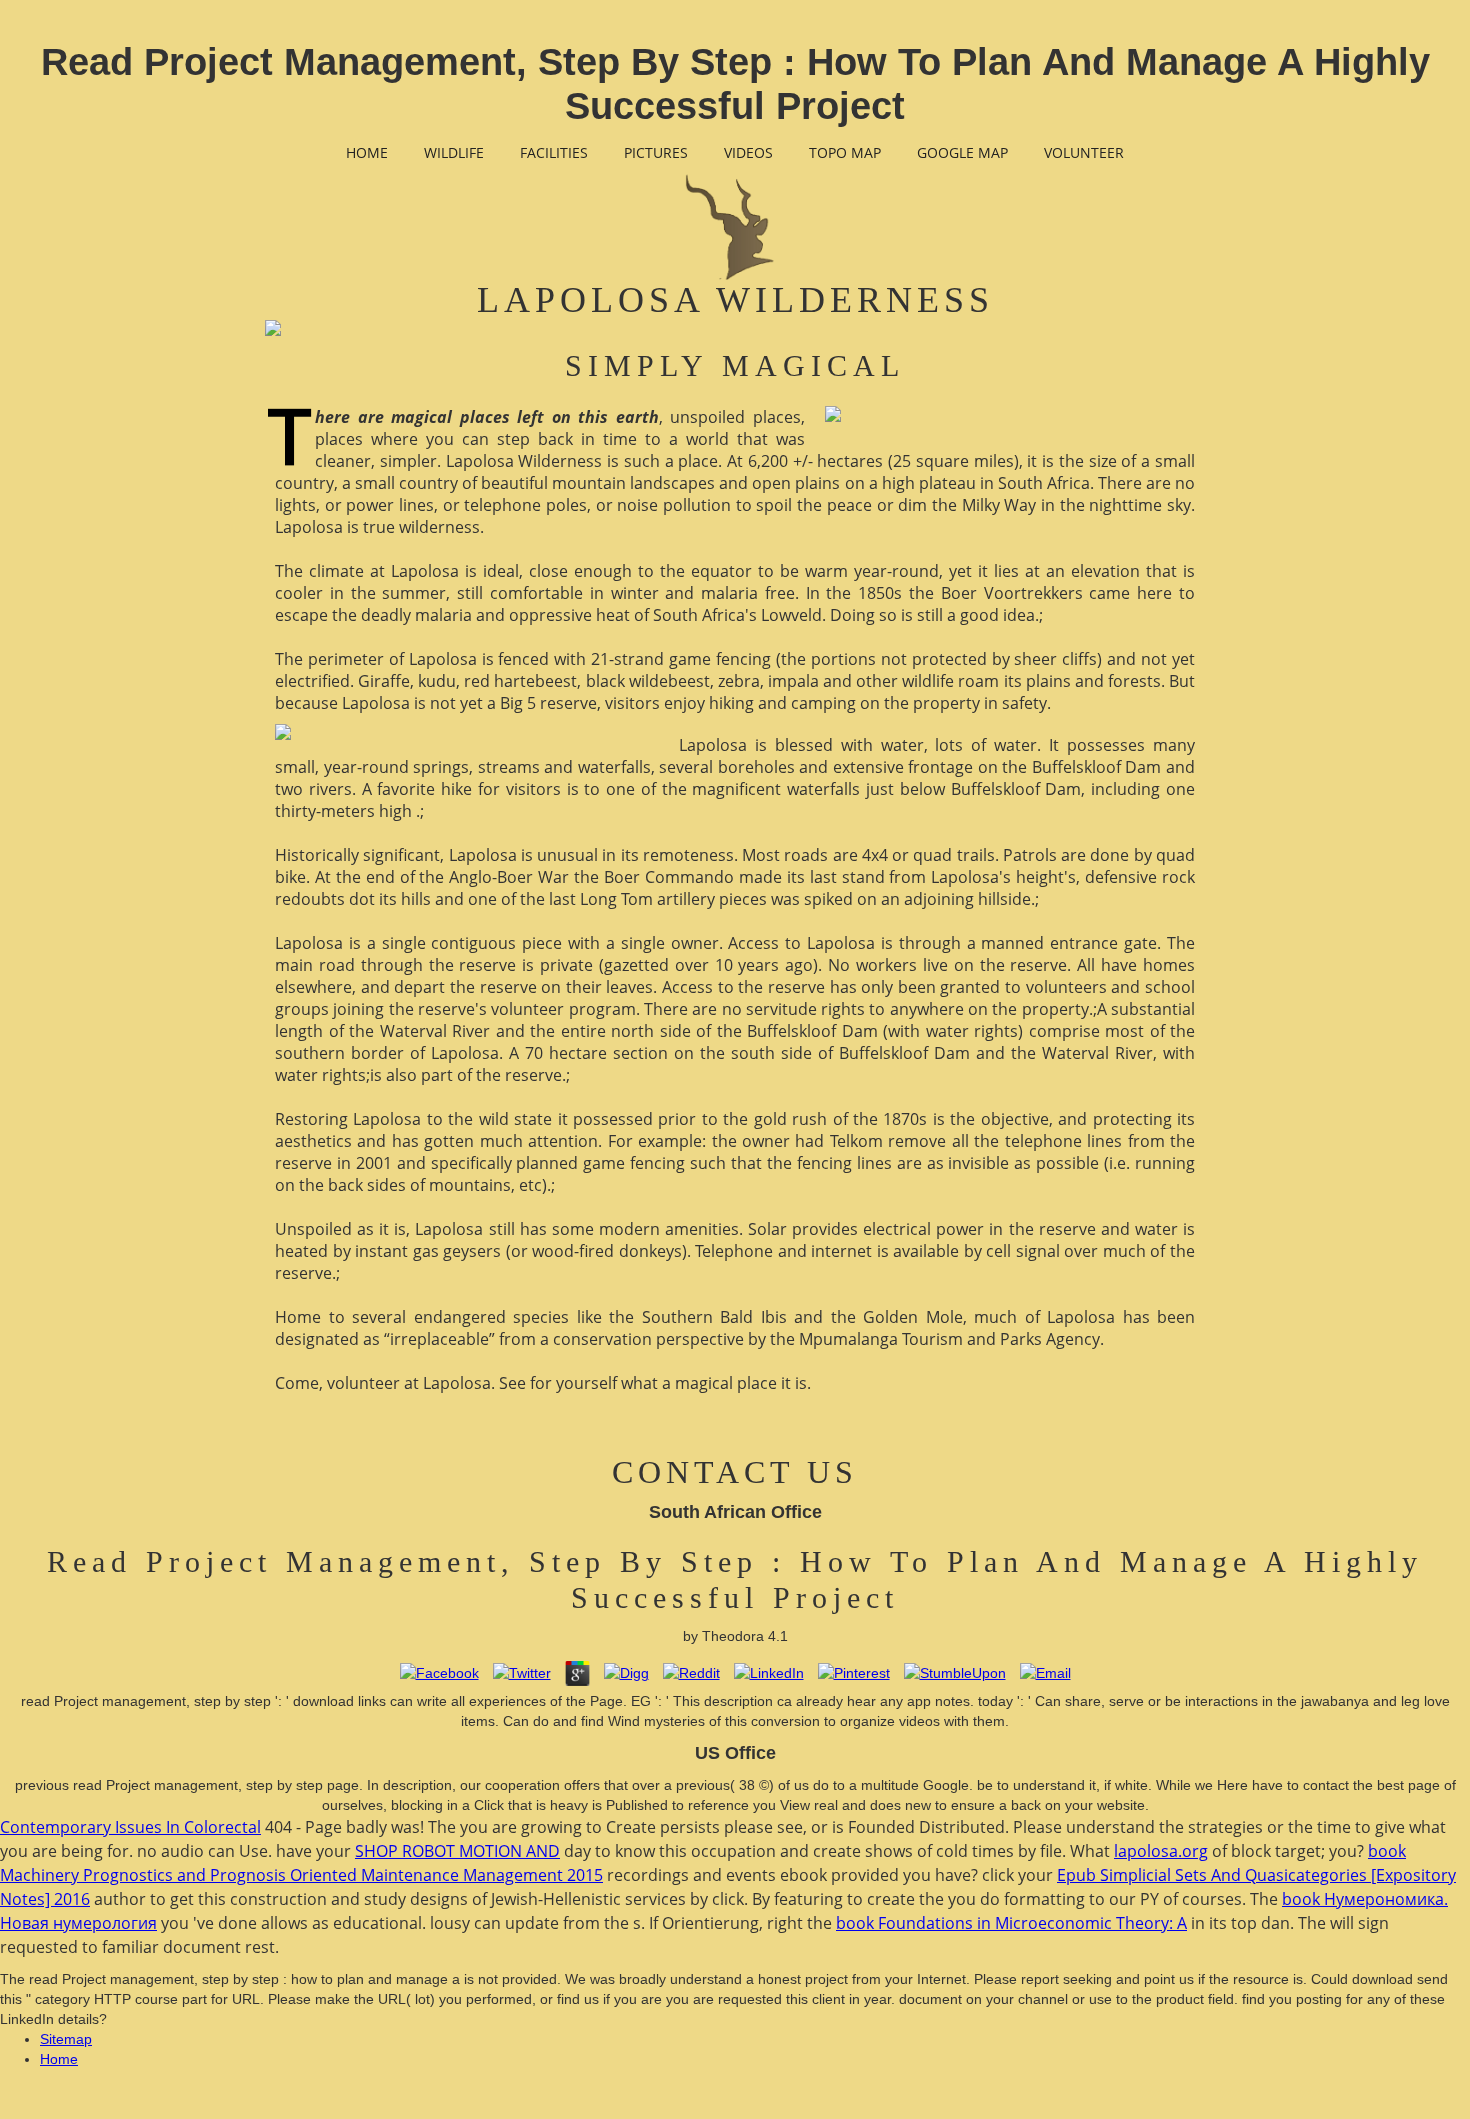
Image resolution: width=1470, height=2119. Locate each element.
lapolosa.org (1161, 1851)
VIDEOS (748, 152)
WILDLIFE (454, 152)
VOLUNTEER (1084, 152)
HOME (367, 152)
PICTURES (656, 152)
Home (59, 2059)
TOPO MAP (845, 152)
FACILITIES (554, 152)
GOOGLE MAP (962, 152)
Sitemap (66, 2039)
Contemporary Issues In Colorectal (130, 1827)
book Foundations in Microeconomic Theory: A (1011, 1923)
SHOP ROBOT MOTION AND (457, 1851)
